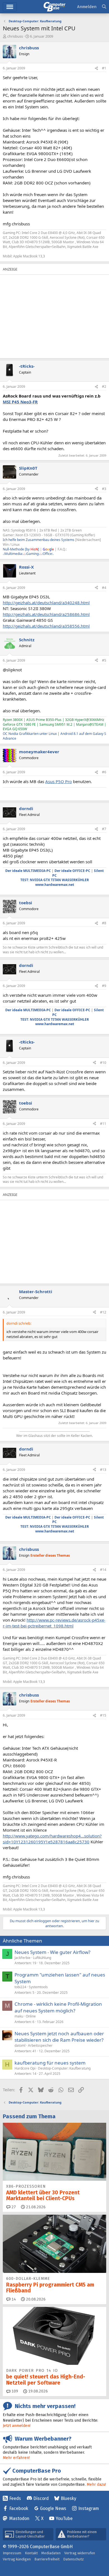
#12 (103, 1312)
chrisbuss (15, 36)
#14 (103, 1570)
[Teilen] (96, 68)
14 (13, 2299)
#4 (104, 588)
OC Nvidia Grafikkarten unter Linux (30, 734)
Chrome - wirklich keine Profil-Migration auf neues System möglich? (58, 2007)
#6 (104, 772)
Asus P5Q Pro (59, 781)
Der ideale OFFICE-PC (72, 871)
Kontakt (31, 2553)
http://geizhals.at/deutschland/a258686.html (46, 614)
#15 (103, 1715)
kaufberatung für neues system (50, 2063)
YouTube (64, 2518)
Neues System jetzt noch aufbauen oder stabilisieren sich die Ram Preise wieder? (59, 2037)
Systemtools (38, 1987)
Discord (41, 2498)
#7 (104, 829)
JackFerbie (22, 1958)
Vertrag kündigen (17, 2559)
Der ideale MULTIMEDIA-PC (28, 871)
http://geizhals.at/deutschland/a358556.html (46, 626)
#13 (103, 1470)
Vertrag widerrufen (80, 2553)
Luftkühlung (42, 1958)
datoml (20, 2045)
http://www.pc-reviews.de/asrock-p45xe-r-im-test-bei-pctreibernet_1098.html (54, 1623)
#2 (104, 387)
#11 (103, 1124)
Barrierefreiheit (47, 2559)
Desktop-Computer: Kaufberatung (64, 2068)
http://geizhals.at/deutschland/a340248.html (46, 603)
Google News (53, 2508)
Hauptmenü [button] (10, 7)
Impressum (12, 2553)
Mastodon (19, 2518)
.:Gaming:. (32, 554)
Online (31, 2016)
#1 (104, 68)
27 (13, 2207)
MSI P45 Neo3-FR (20, 402)
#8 (104, 923)
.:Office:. (47, 554)
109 (14, 2391)
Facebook (19, 2508)
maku (19, 2016)
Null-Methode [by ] (21, 549)
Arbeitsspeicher (40, 2045)
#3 (104, 489)
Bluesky (68, 2498)
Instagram (89, 2508)
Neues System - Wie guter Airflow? (52, 1952)
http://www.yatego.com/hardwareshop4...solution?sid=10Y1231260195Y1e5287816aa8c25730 (52, 1839)
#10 (103, 1063)
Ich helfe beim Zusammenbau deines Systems (39, 540)
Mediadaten (51, 2553)
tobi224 (20, 1987)
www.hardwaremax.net (55, 885)
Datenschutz (74, 2559)
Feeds (15, 2498)
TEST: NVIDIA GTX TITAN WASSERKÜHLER (55, 880)
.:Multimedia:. (13, 554)
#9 (104, 986)
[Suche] (104, 7)
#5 (104, 660)
